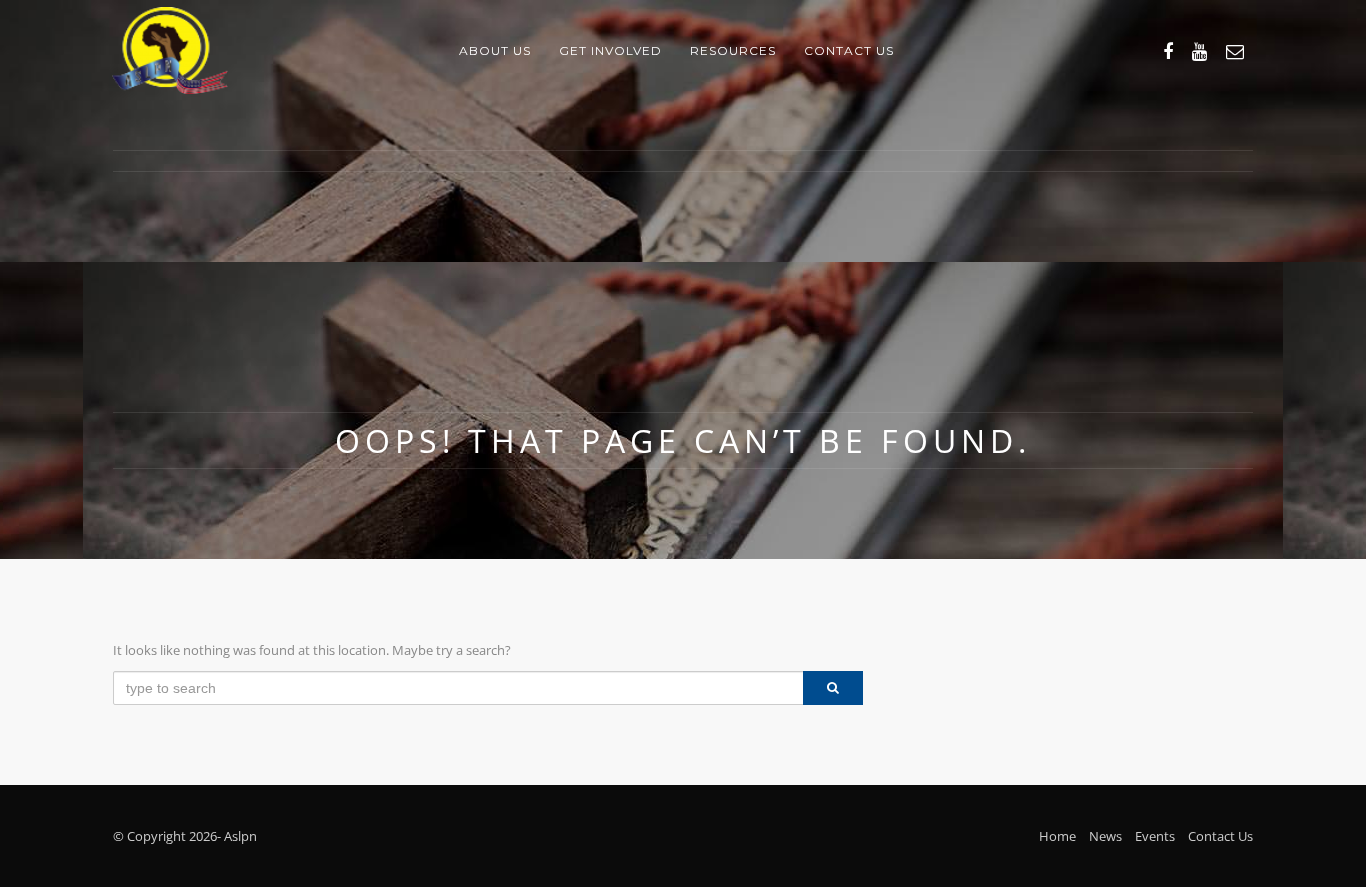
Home (1057, 836)
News (1105, 836)
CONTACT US (849, 50)
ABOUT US (495, 50)
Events (1155, 836)
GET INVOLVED (610, 50)
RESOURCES (733, 50)
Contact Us (1220, 836)
